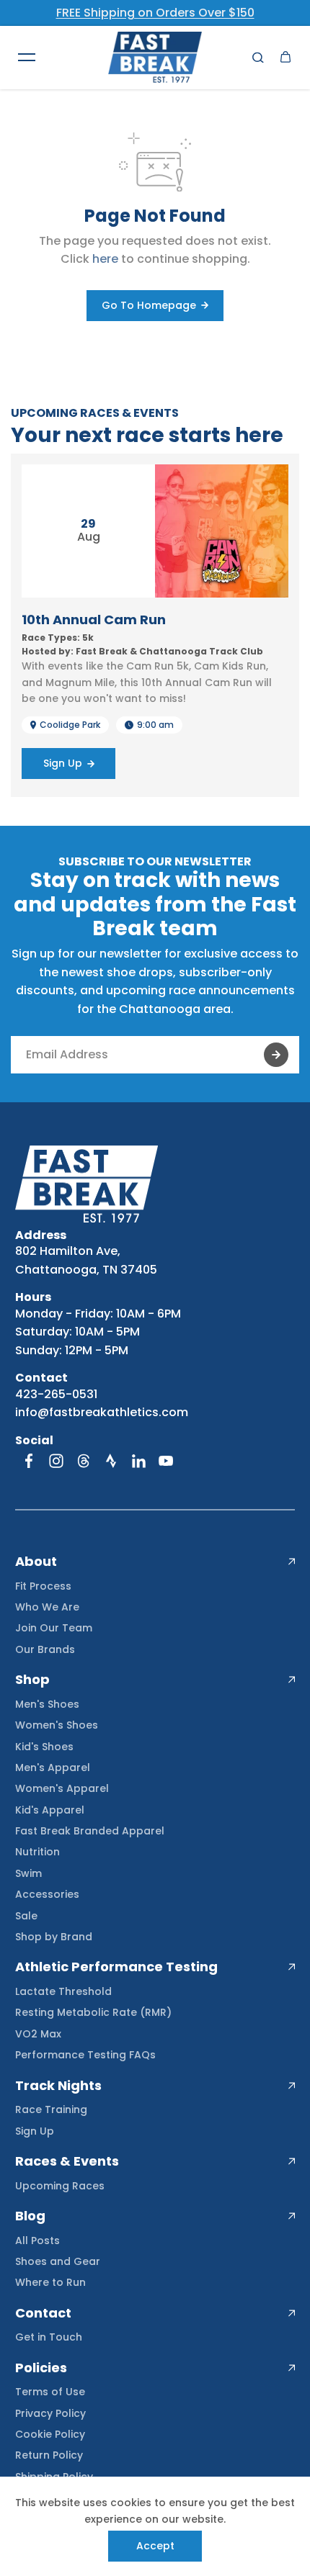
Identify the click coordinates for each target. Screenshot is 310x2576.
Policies (41, 2368)
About (36, 1562)
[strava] (111, 1461)
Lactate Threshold (63, 1991)
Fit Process (43, 1586)
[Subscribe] (276, 1055)
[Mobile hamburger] (27, 57)
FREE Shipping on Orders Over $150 (155, 13)
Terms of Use (50, 2392)
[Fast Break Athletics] (155, 57)
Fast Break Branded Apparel (90, 1831)
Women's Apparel (62, 1788)
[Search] (258, 57)
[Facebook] (29, 1461)
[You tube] (166, 1461)
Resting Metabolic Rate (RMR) (93, 2012)
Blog (30, 2216)
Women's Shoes (57, 1725)
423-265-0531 (56, 1394)
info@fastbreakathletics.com (102, 1412)
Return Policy (49, 2455)
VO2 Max (38, 2034)
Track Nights (58, 2086)
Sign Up (35, 2131)
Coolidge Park (70, 725)
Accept (155, 2546)
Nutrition (37, 1852)
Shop (32, 1680)
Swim (28, 1873)
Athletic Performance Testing (116, 1967)
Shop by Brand (54, 1937)
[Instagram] (56, 1461)
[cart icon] (285, 57)
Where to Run (50, 2282)
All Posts (37, 2241)
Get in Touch (49, 2337)
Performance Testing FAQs (85, 2055)
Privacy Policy (50, 2413)
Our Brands (45, 1649)
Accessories (47, 1894)
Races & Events (67, 2161)
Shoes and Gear (58, 2261)
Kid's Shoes (44, 1747)
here (105, 259)
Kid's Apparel (50, 1810)
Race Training (51, 2109)
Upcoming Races (60, 2186)
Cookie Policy (50, 2434)
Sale (26, 1916)
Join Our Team (54, 1628)
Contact (43, 2313)
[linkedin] (138, 1461)
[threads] (84, 1461)
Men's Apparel (53, 1767)
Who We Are (47, 1607)
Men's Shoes (47, 1704)
